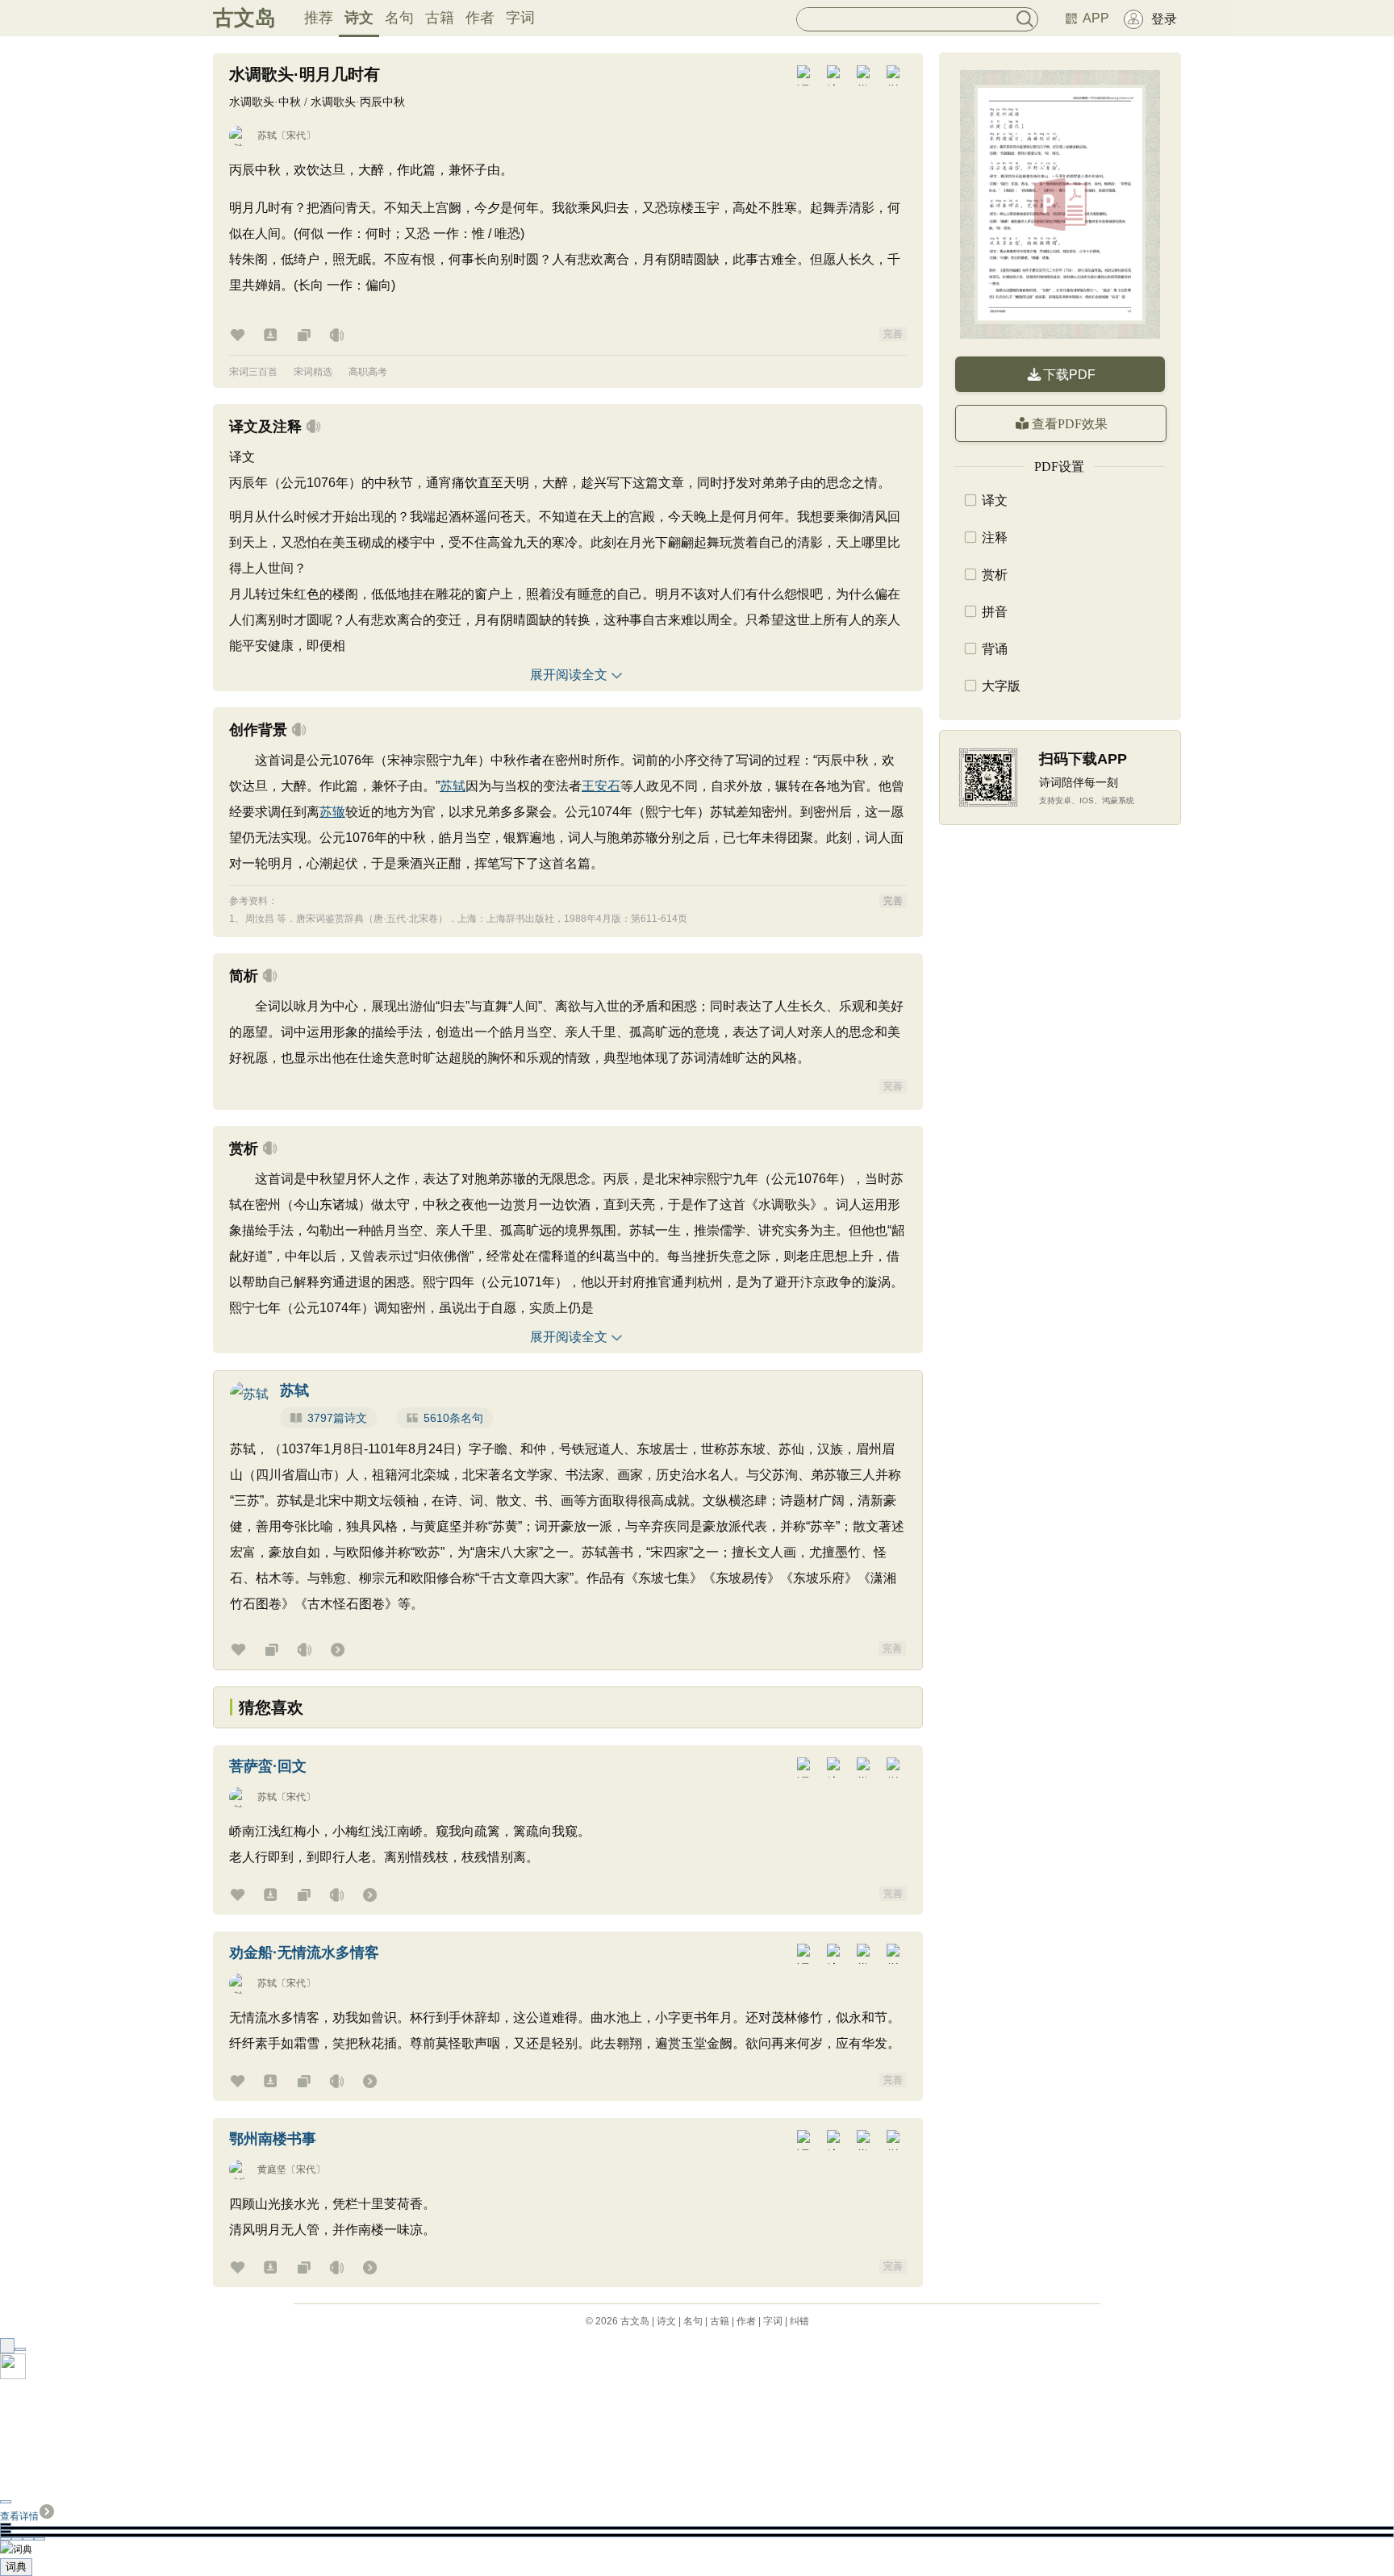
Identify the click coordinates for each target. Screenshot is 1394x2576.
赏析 (995, 575)
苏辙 (332, 812)
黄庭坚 (272, 2170)
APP (1096, 18)
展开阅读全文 (569, 675)
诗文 (359, 18)
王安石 (601, 786)
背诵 (995, 649)
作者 (480, 18)
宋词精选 (313, 372)
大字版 (1001, 686)
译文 (995, 500)
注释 (995, 538)
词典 (16, 2567)
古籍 (440, 18)
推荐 (319, 18)
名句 (399, 18)
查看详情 (19, 2516)
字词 (520, 18)
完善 (893, 334)
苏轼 (267, 135)
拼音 (995, 612)
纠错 (799, 2321)
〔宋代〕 (296, 135)
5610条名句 (453, 1418)
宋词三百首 (253, 372)
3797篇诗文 (337, 1418)
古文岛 (244, 18)
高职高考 (368, 372)
